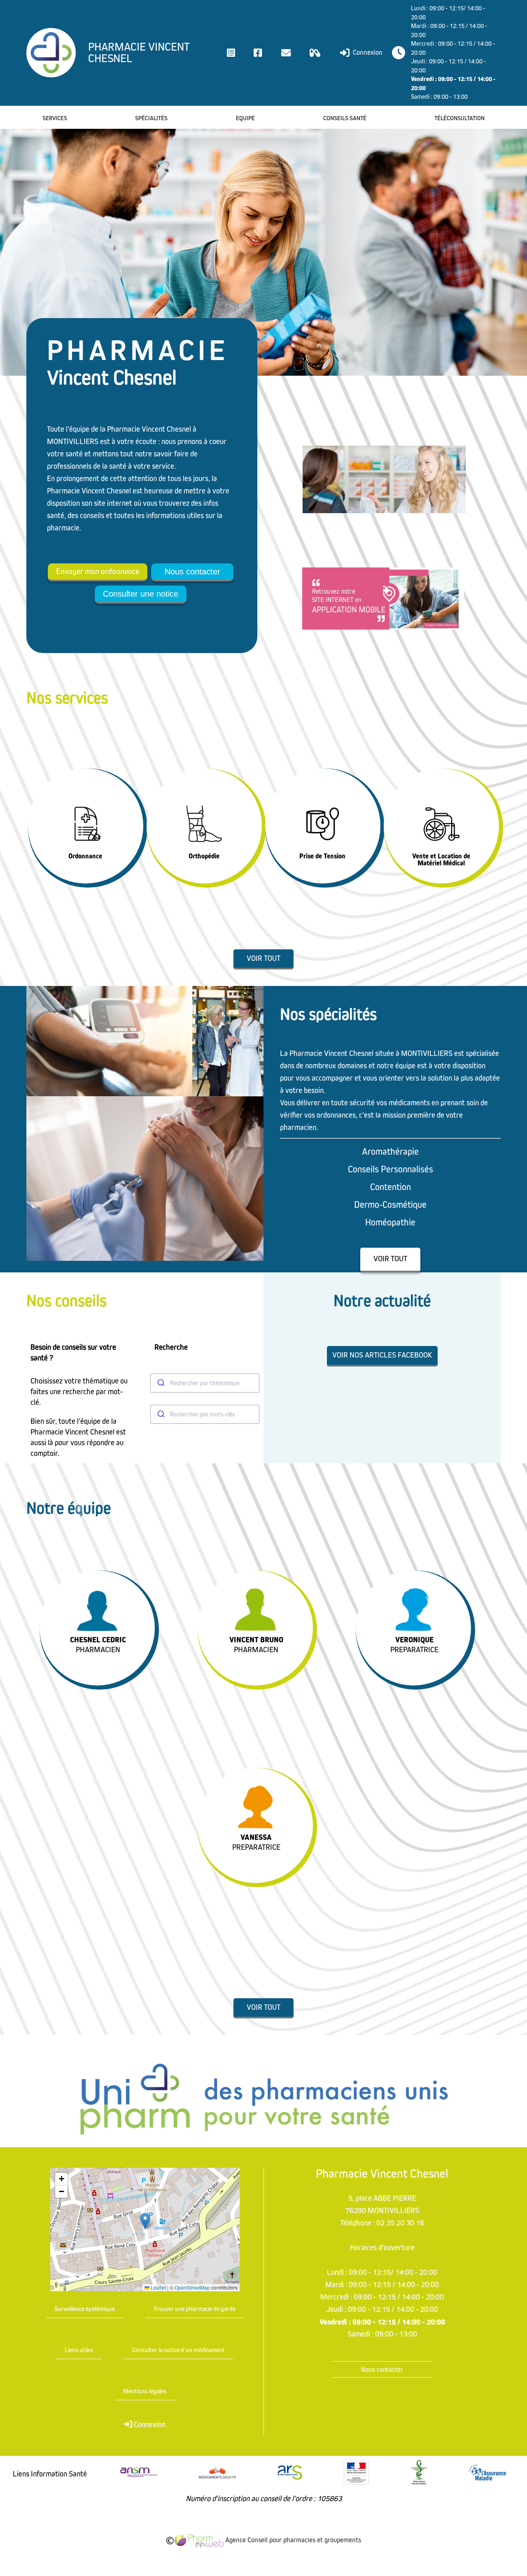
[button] (145, 2221)
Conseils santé (345, 118)
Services (55, 118)
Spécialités (151, 118)
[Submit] (160, 1383)
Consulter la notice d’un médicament (178, 2350)
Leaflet (158, 2288)
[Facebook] (258, 53)
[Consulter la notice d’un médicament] (315, 53)
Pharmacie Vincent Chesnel (139, 53)
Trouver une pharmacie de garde (195, 2309)
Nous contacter (192, 572)
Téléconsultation (459, 118)
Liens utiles (79, 2350)
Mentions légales (145, 2391)
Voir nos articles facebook (382, 1355)
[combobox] (205, 1383)
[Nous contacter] (286, 53)
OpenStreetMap (192, 2288)
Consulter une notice (141, 594)
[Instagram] (231, 53)
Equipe (245, 118)
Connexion (367, 52)
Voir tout (263, 959)
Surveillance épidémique (85, 2309)
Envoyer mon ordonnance (98, 572)
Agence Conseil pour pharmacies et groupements (292, 2540)
